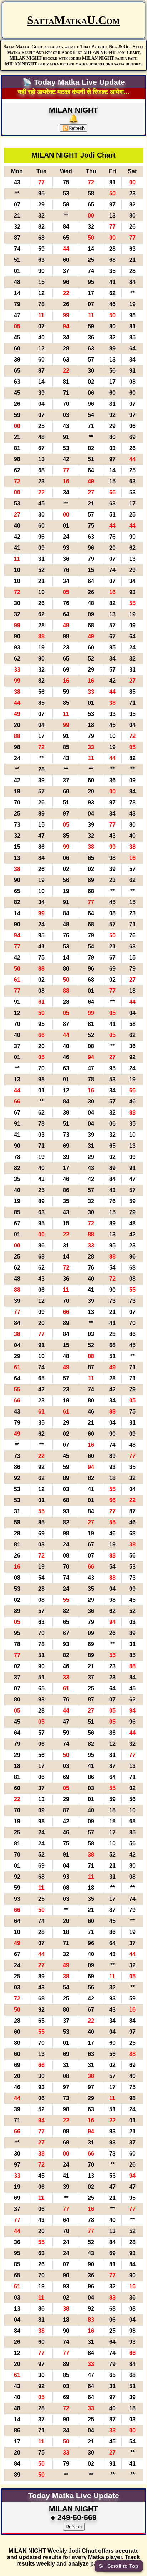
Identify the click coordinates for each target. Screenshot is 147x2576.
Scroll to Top (123, 2566)
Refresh (73, 128)
